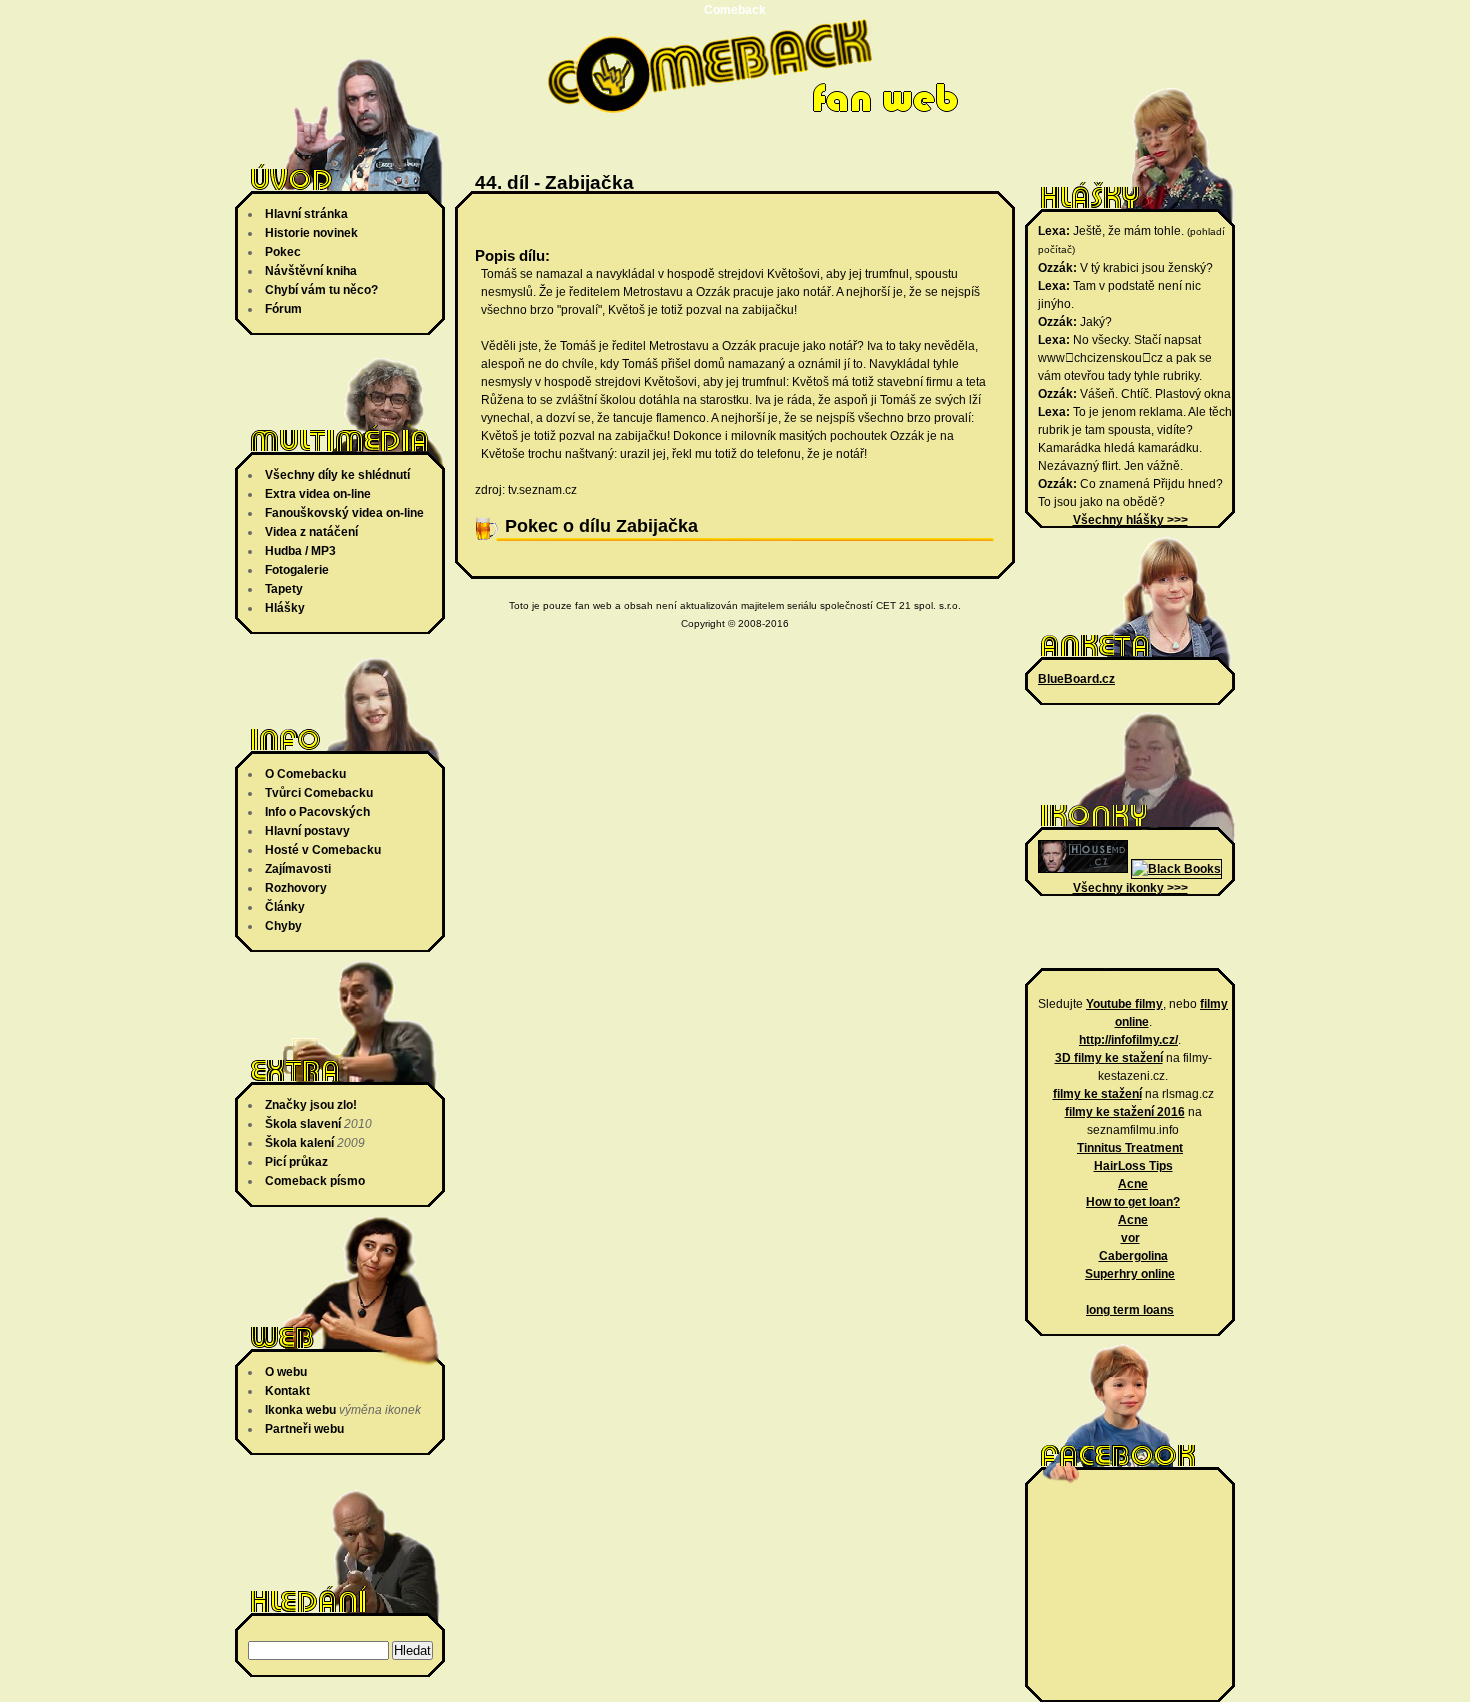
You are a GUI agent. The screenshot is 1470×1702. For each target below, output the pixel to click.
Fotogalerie (297, 570)
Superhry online (1130, 1274)
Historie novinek (311, 233)
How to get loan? (1133, 1202)
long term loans (1130, 1310)
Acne (1133, 1184)
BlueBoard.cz (1076, 679)
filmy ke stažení (1097, 1094)
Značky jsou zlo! (311, 1105)
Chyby (283, 926)
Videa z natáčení (311, 532)
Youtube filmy (1124, 1004)
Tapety (284, 589)
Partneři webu (304, 1429)
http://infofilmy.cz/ (1128, 1040)
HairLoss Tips (1133, 1166)
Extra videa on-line (318, 494)
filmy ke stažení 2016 (1125, 1112)
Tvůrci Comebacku (319, 793)
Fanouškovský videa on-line (344, 513)
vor (1130, 1238)
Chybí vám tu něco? (321, 290)
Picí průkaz (296, 1162)
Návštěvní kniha (311, 271)
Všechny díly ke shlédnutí (337, 475)
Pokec (283, 252)
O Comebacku (305, 774)
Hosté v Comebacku (323, 850)
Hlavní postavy (307, 831)
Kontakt (287, 1391)
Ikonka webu (300, 1410)
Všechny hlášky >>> (1130, 520)
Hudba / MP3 (300, 551)
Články (285, 907)
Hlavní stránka (306, 214)
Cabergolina (1133, 1256)
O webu (286, 1372)
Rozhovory (296, 888)
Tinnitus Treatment (1130, 1148)
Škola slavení (303, 1124)
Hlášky (285, 608)
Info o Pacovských (317, 812)
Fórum (283, 309)
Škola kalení (299, 1143)
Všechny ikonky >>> (1130, 888)
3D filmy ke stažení (1109, 1058)
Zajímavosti (298, 869)
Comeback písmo (315, 1181)
